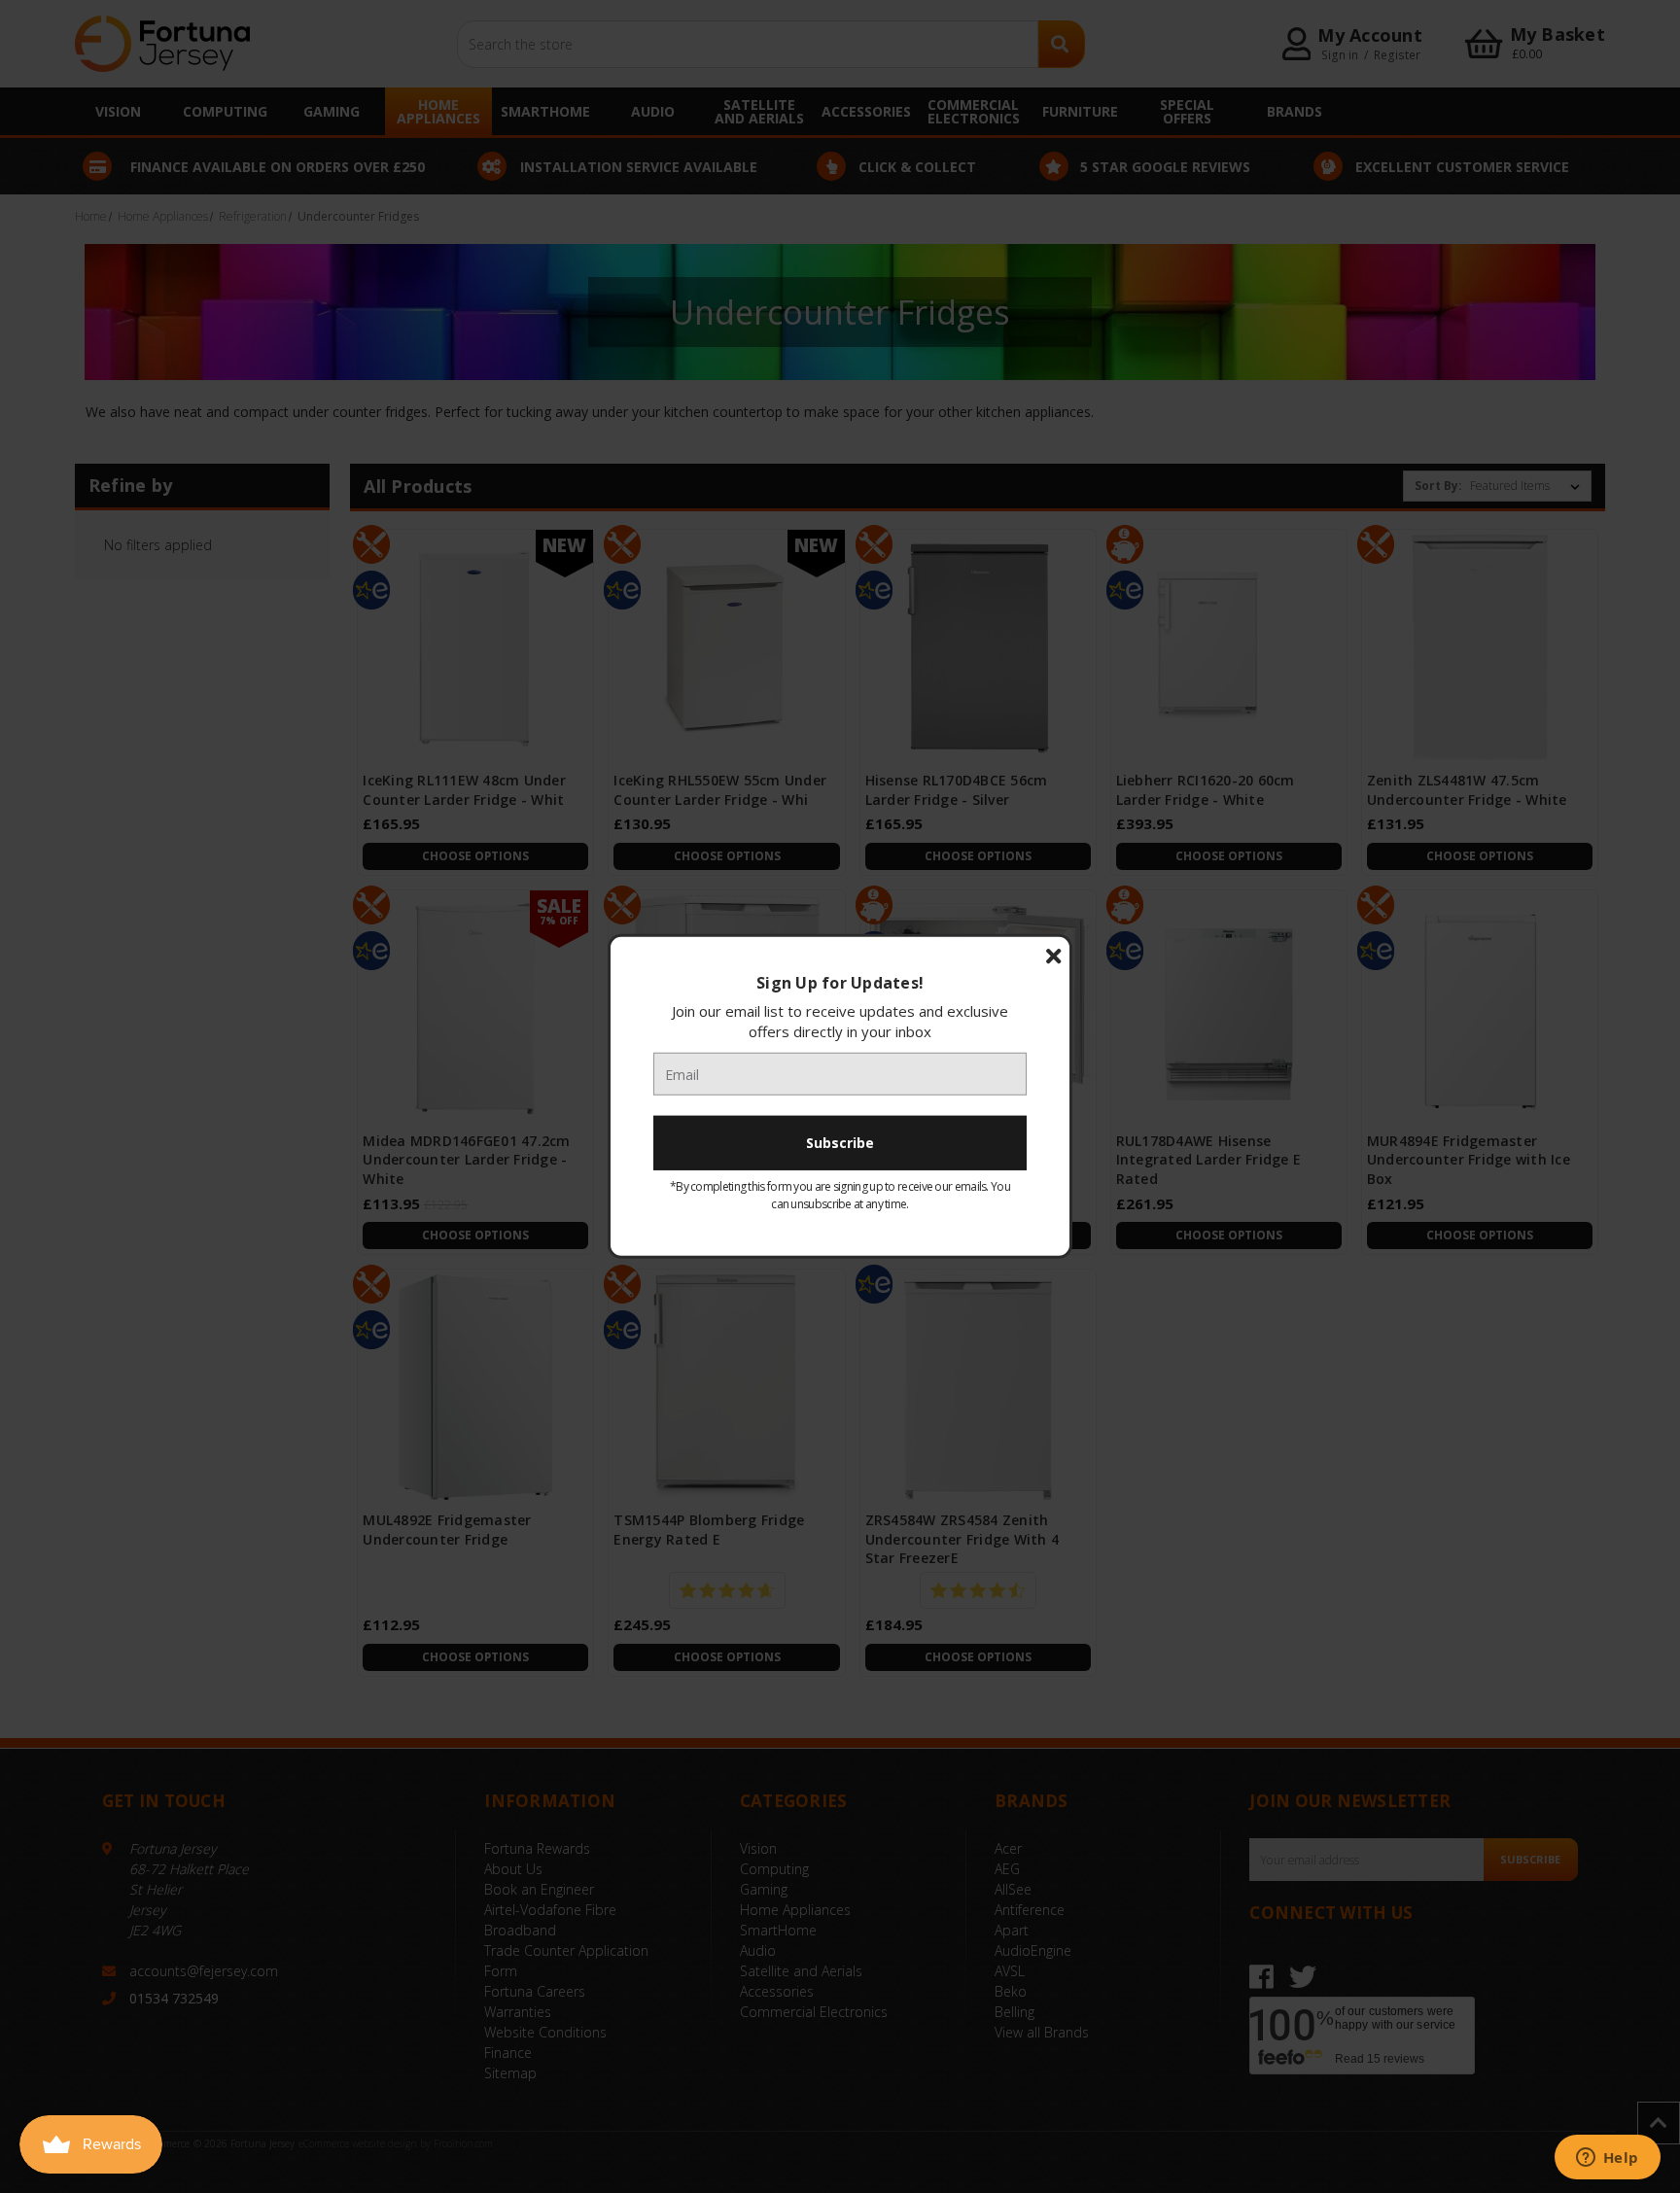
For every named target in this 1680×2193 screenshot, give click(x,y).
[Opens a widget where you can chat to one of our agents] (1607, 2159)
